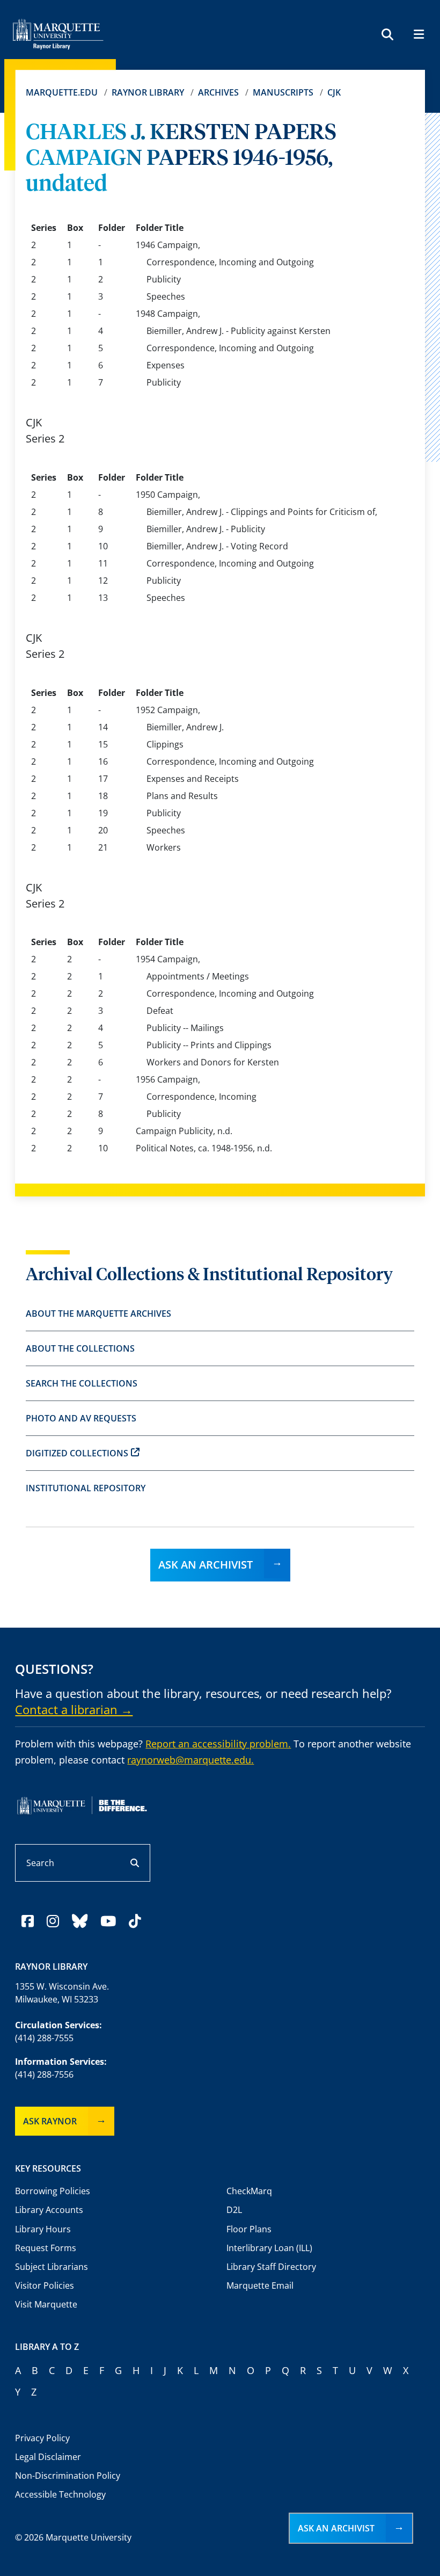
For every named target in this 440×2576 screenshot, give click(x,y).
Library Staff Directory (271, 2267)
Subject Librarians (52, 2267)
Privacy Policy (42, 2438)
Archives (218, 92)
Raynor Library (148, 92)
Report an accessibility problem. (218, 1744)
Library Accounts (49, 2210)
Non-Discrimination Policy (68, 2476)
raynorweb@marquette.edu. (190, 1760)
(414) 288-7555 (44, 2038)
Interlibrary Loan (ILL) (269, 2248)
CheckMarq (249, 2191)
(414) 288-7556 (44, 2074)
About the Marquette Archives (98, 1314)
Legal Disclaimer (48, 2457)
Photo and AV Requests (81, 1418)
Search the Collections (82, 1383)
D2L (234, 2210)
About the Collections (80, 1348)
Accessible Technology (60, 2494)
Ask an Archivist (206, 1565)
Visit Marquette (46, 2304)
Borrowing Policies (53, 2191)
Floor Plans (249, 2229)
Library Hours (43, 2229)
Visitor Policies (45, 2285)
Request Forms (46, 2248)
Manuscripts (283, 92)
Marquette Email (260, 2285)
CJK (334, 92)
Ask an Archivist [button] (336, 2528)
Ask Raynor (50, 2121)
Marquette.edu (62, 92)
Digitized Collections (77, 1453)
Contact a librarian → (74, 1709)
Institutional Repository (86, 1488)
